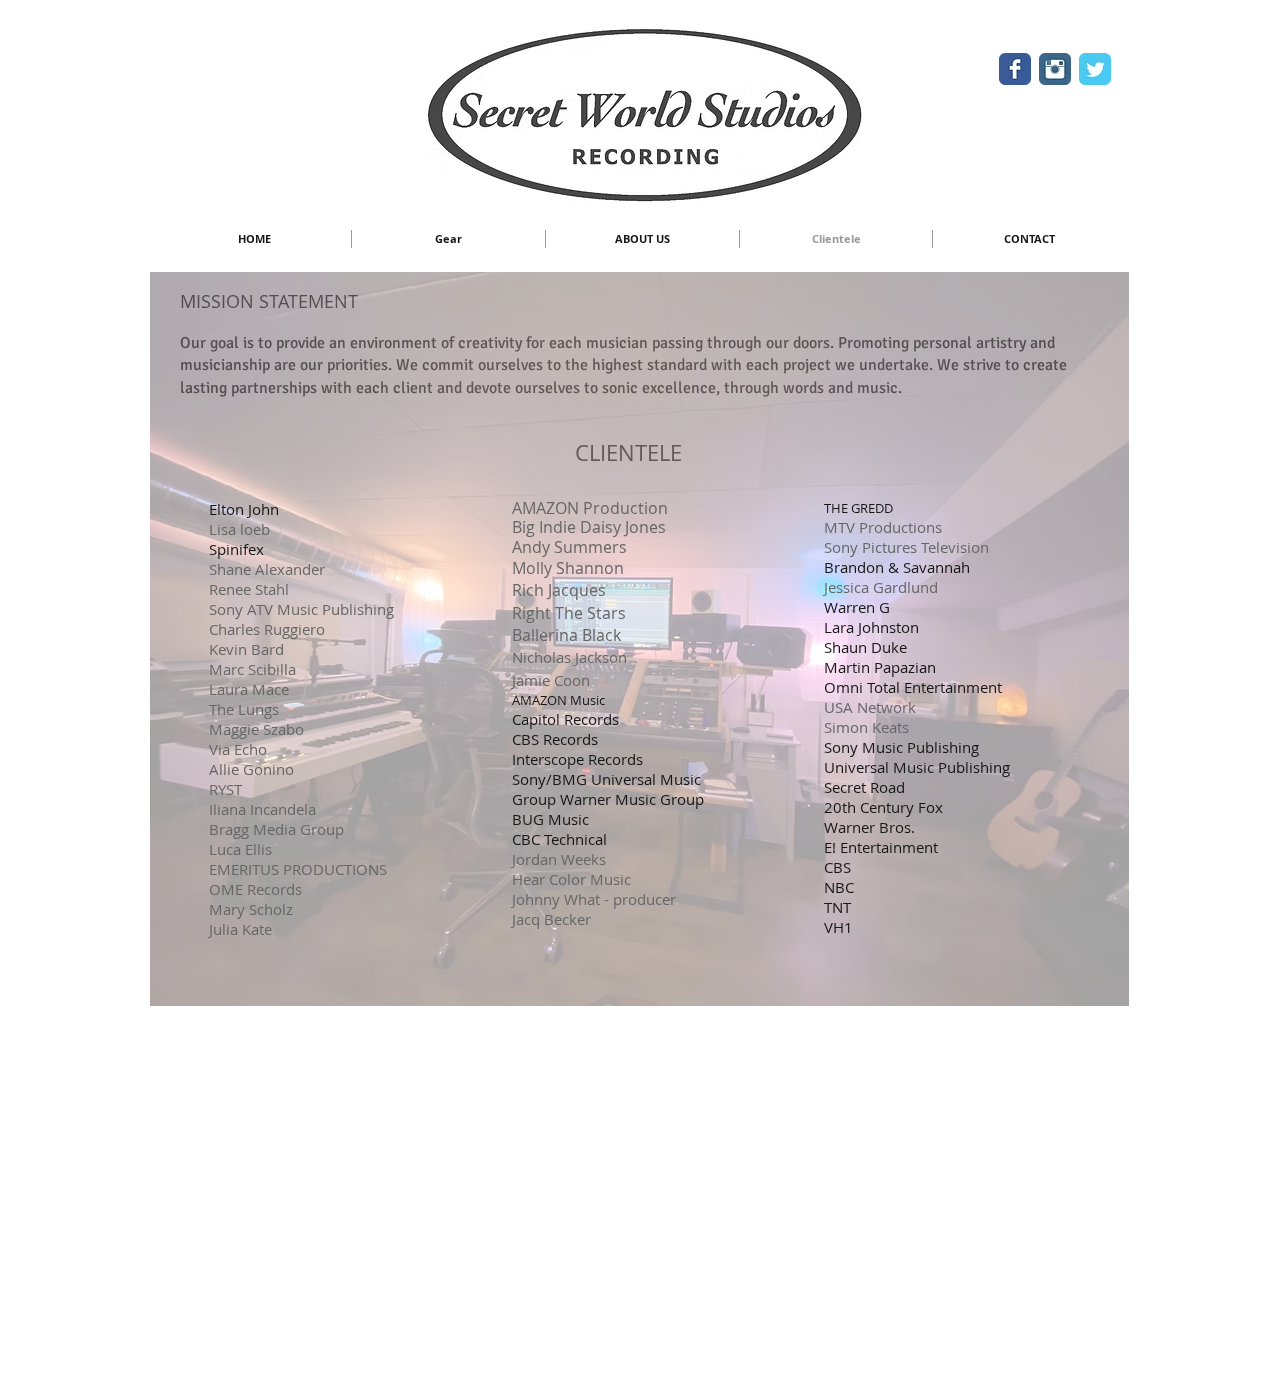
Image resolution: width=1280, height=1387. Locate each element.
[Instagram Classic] (1055, 69)
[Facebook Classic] (1015, 69)
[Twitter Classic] (1095, 69)
